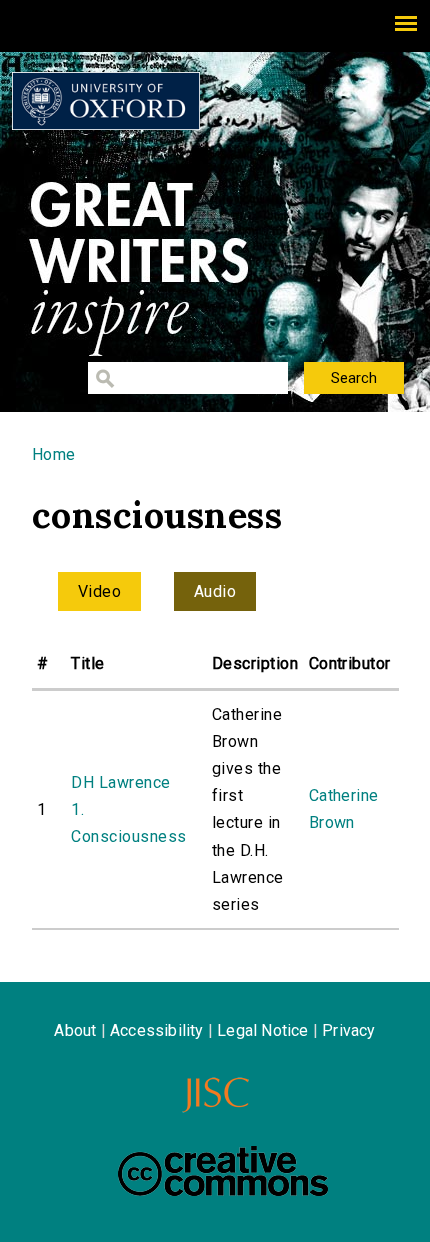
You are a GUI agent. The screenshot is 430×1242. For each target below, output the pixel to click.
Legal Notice (262, 1030)
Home (54, 454)
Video (99, 591)
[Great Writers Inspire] (106, 101)
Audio (215, 591)
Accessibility (157, 1030)
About (75, 1030)
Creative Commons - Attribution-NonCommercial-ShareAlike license (223, 1171)
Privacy (348, 1030)
